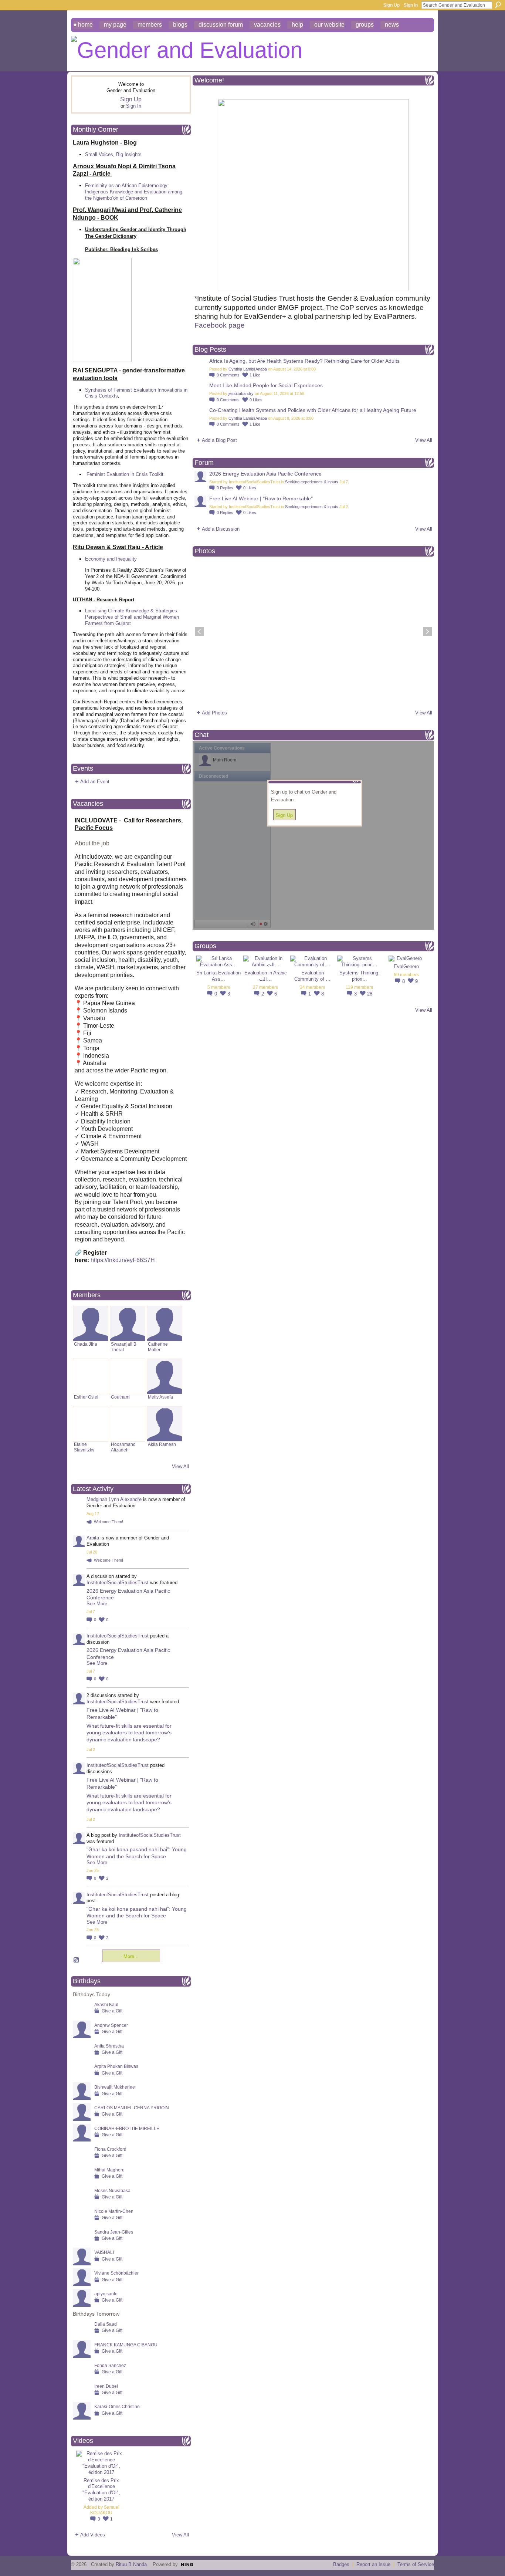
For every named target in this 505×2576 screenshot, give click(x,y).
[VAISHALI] (82, 2264)
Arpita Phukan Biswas (116, 2066)
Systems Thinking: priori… (360, 976)
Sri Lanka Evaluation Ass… (218, 976)
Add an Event (95, 782)
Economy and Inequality (111, 559)
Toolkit (156, 474)
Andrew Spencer (111, 2025)
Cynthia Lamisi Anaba (248, 369)
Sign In (411, 5)
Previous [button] (199, 632)
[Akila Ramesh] (165, 1424)
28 (370, 994)
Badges (341, 2564)
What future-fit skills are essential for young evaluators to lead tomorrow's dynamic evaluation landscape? (129, 1732)
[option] (313, 632)
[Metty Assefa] (165, 1376)
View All (180, 1466)
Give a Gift (112, 2011)
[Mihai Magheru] (82, 2181)
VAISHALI (104, 2252)
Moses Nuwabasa (112, 2190)
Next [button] (427, 632)
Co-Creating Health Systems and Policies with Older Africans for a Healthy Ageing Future (313, 410)
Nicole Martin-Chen (114, 2211)
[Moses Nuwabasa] (82, 2202)
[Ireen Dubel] (82, 2398)
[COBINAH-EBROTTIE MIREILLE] (82, 2140)
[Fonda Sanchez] (82, 2377)
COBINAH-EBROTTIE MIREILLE (127, 2128)
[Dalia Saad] (82, 2335)
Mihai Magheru (109, 2170)
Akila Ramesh (162, 1444)
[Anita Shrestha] (82, 2057)
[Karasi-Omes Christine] (82, 2418)
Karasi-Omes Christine (117, 2406)
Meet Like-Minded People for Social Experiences (266, 385)
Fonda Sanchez (110, 2365)
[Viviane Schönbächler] (82, 2284)
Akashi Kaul (106, 2004)
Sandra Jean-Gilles (114, 2232)
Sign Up (392, 5)
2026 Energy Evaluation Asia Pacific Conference (265, 474)
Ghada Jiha (86, 1344)
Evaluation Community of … (312, 976)
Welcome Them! (109, 1522)
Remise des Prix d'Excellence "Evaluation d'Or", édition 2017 (101, 2490)
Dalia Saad (106, 2324)
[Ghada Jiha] (91, 1324)
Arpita (93, 1538)
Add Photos (214, 713)
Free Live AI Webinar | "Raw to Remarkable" (261, 498)
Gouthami (121, 1397)
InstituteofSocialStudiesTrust (118, 1583)
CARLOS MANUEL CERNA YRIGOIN (132, 2108)
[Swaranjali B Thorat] (128, 1324)
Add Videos (93, 2535)
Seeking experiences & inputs (312, 482)
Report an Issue (373, 2564)
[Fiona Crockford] (82, 2161)
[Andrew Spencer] (82, 2037)
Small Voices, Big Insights (113, 154)
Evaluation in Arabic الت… (266, 976)
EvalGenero (406, 966)
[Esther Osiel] (91, 1376)
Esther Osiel (86, 1397)
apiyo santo (106, 2294)
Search (498, 5)
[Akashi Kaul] (82, 2016)
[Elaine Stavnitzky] (91, 1424)
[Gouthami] (128, 1376)
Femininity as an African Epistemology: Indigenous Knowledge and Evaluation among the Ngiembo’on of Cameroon (134, 192)
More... (131, 1956)
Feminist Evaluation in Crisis (117, 474)
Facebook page (221, 325)
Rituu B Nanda (131, 2564)
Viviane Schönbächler (116, 2273)
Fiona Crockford (110, 2149)
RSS (77, 1960)
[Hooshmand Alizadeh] (128, 1424)
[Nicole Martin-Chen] (82, 2223)
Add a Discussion (221, 529)
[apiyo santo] (82, 2305)
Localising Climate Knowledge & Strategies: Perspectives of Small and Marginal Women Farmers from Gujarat (132, 617)
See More (97, 1604)
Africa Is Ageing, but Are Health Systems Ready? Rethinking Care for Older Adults (304, 361)
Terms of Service (416, 2564)
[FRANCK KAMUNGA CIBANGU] (82, 2356)
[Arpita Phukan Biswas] (82, 2078)
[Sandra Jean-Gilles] (82, 2243)
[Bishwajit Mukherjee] (82, 2098)
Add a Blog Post (219, 440)
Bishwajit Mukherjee (115, 2087)
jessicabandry (241, 393)
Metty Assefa (160, 1397)
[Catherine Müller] (165, 1324)
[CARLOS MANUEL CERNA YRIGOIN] (82, 2119)
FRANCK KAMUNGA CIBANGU (126, 2345)
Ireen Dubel (106, 2386)
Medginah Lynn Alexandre (114, 1499)
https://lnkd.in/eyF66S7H (123, 1260)
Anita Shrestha (109, 2046)
